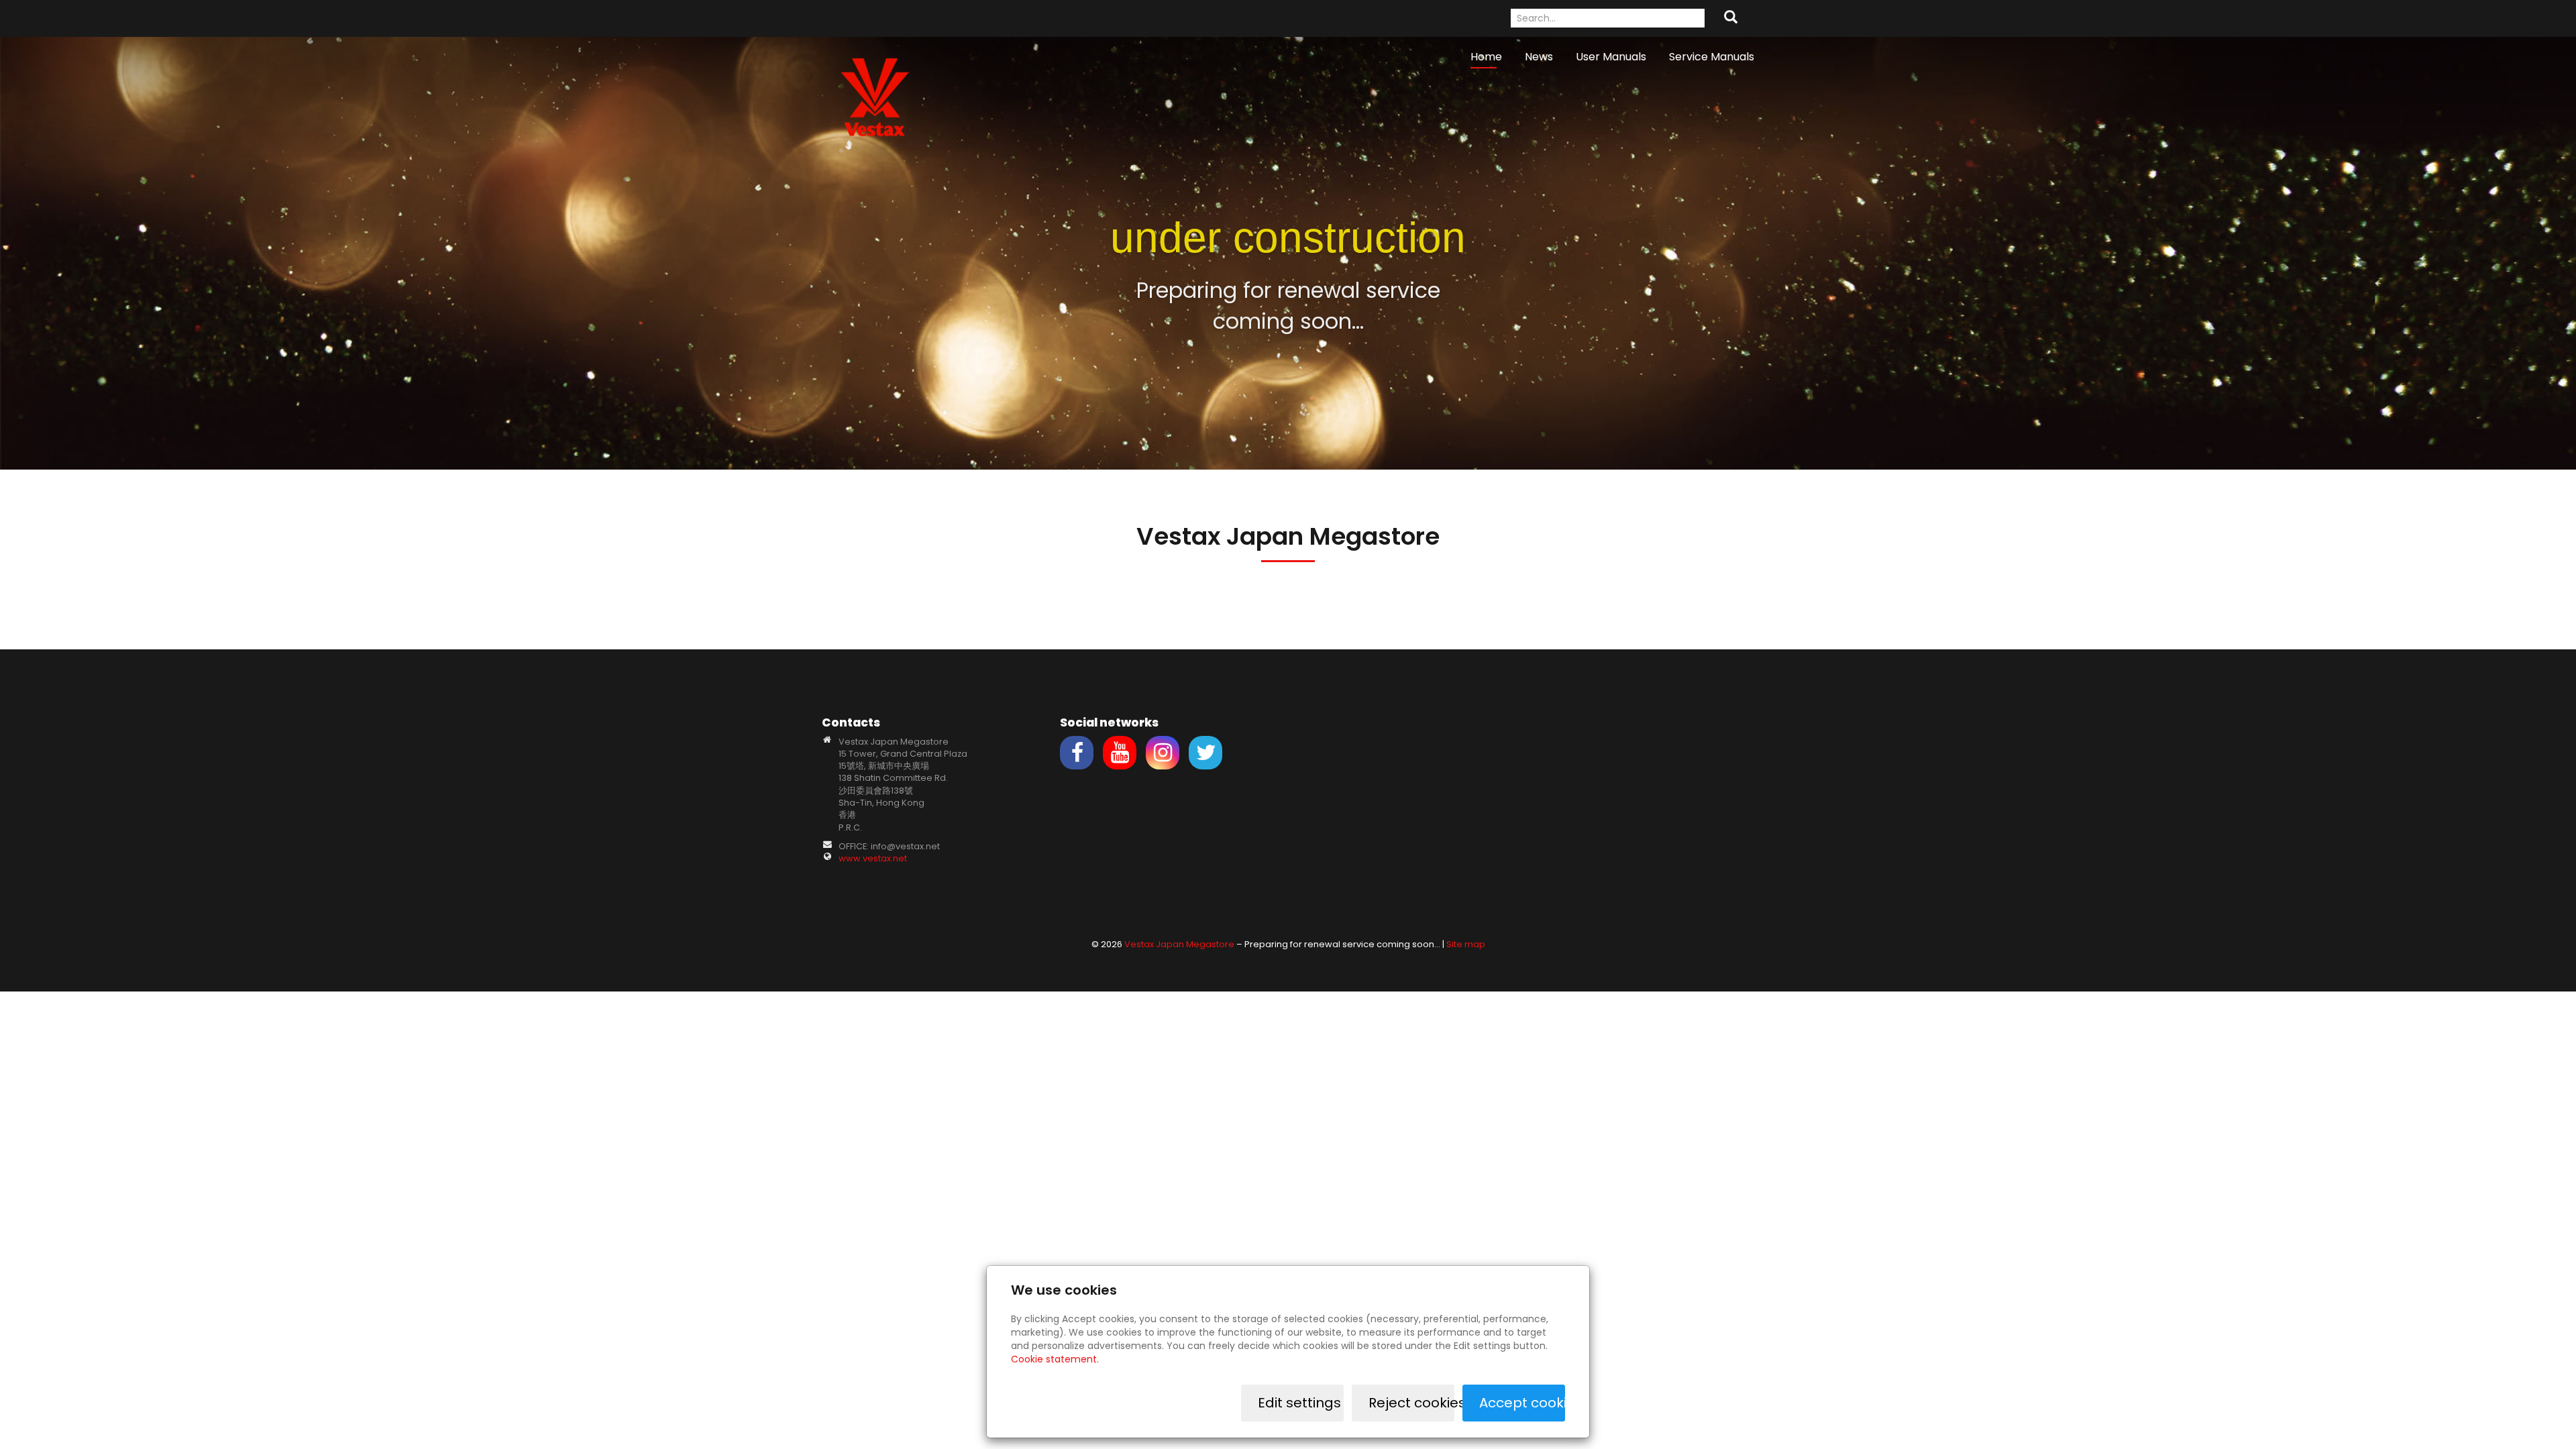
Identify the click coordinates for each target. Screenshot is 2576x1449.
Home (1486, 57)
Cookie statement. (1055, 1359)
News (1539, 57)
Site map (1466, 944)
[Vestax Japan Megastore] (875, 96)
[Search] (1731, 18)
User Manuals (1611, 57)
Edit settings (1299, 1403)
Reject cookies (1411, 1403)
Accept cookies (1522, 1403)
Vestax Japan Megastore (1179, 944)
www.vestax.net (873, 858)
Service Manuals (1712, 57)
